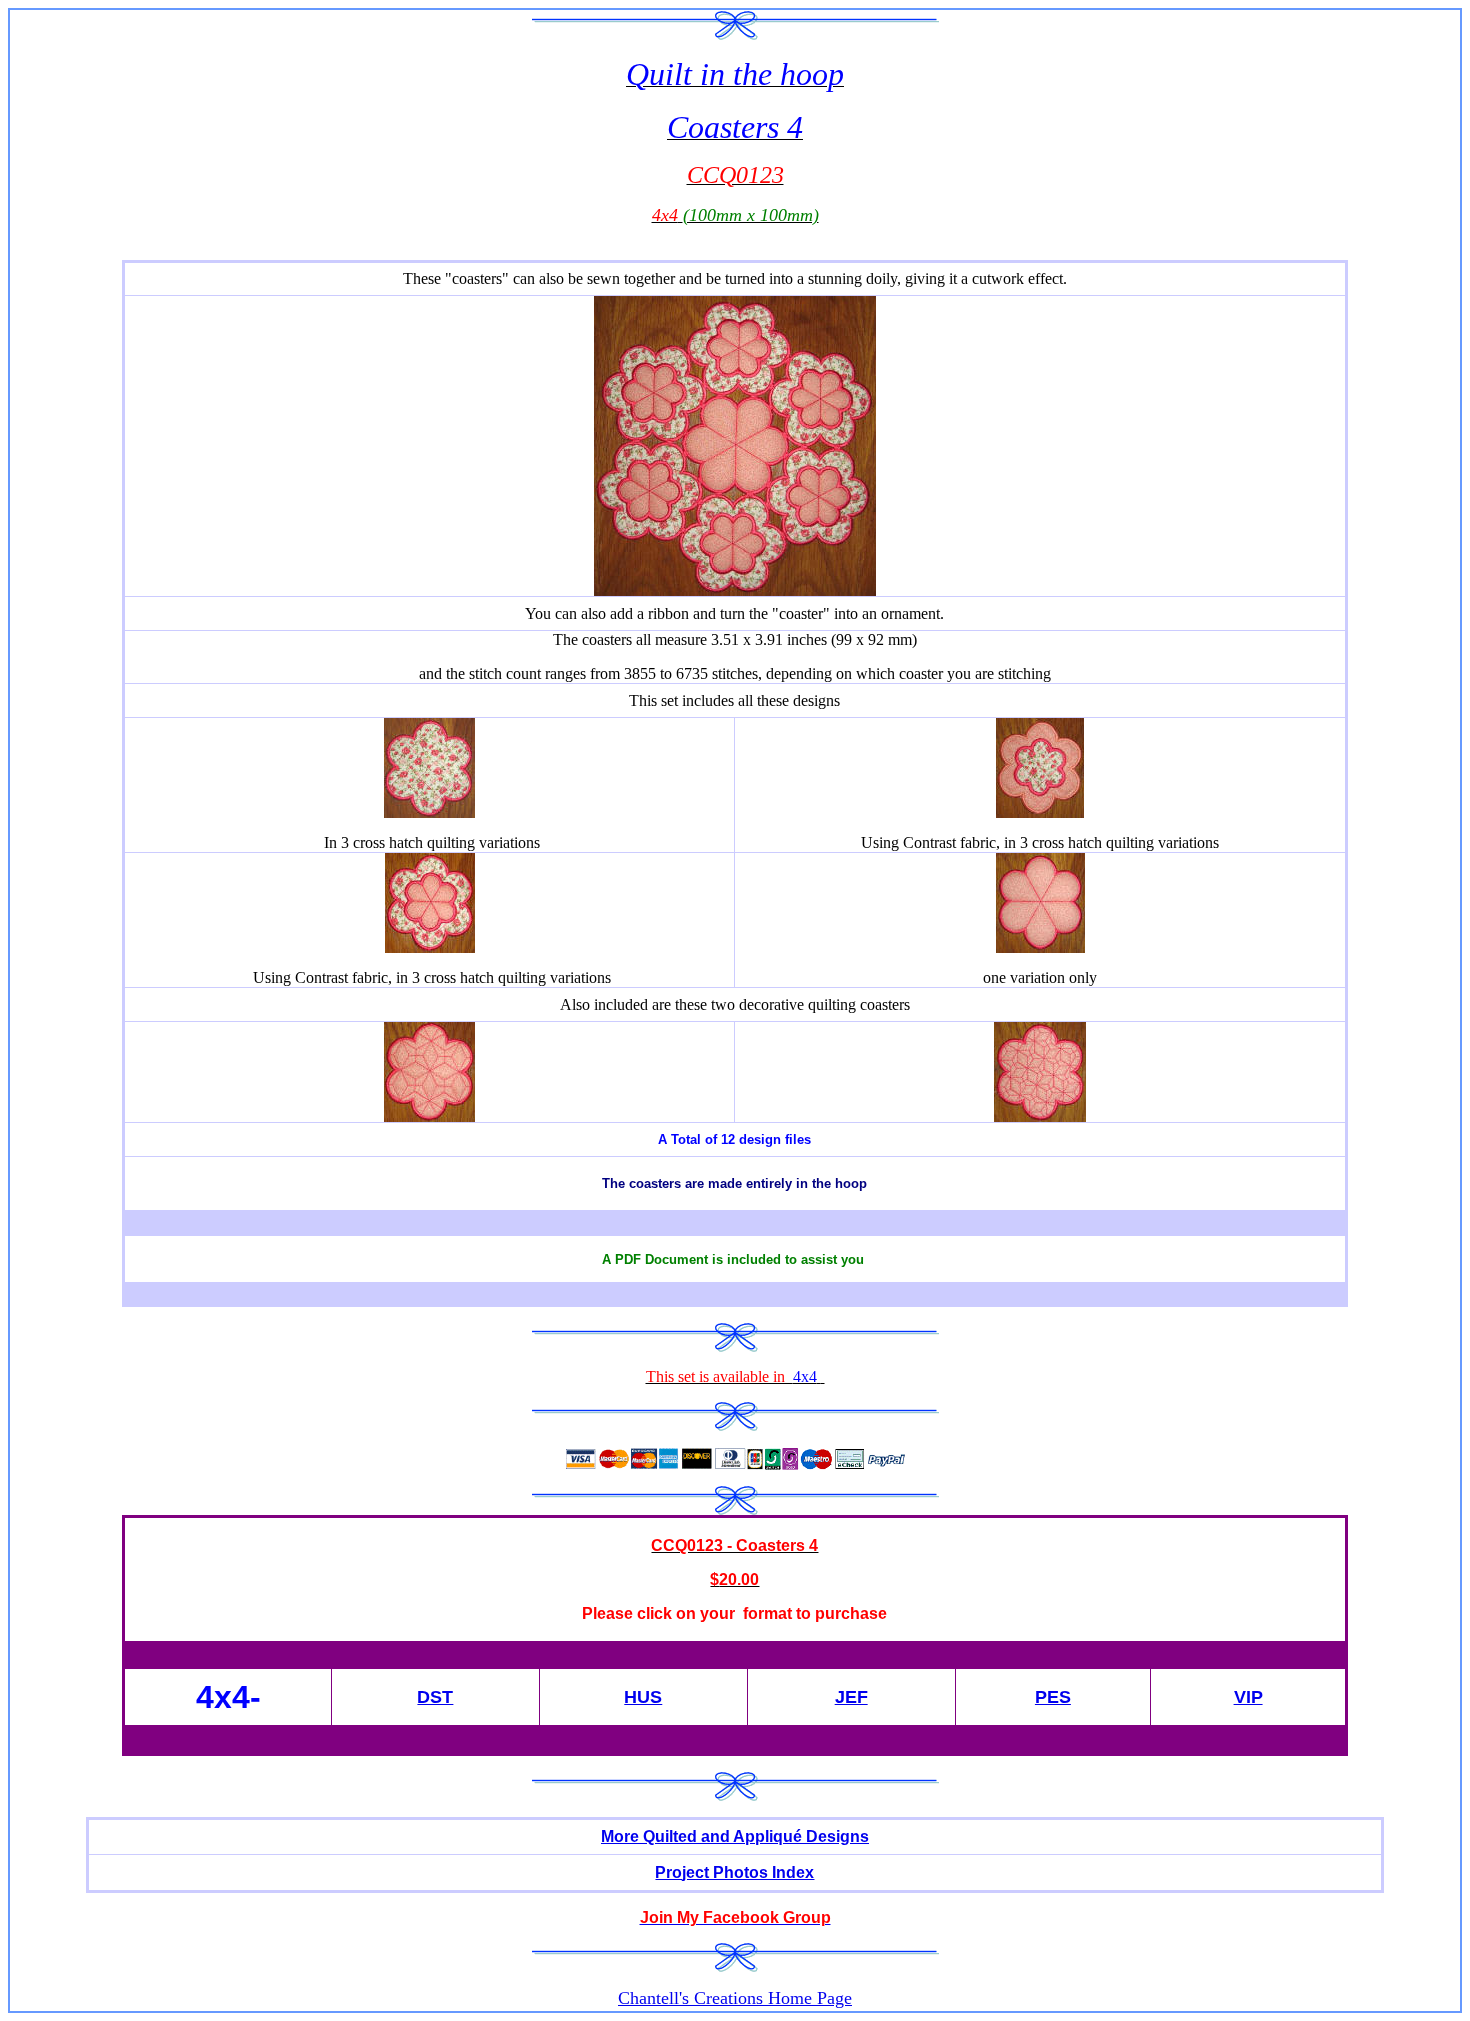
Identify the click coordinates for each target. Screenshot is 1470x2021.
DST (435, 1697)
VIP (1248, 1697)
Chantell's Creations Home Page (735, 1998)
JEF (851, 1697)
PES (1053, 1697)
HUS (643, 1697)
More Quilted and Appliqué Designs (735, 1836)
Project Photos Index (734, 1872)
